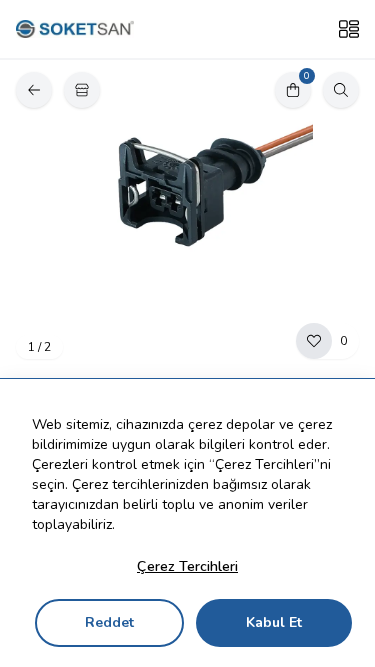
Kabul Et (274, 622)
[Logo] (75, 29)
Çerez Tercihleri (187, 566)
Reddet (109, 622)
